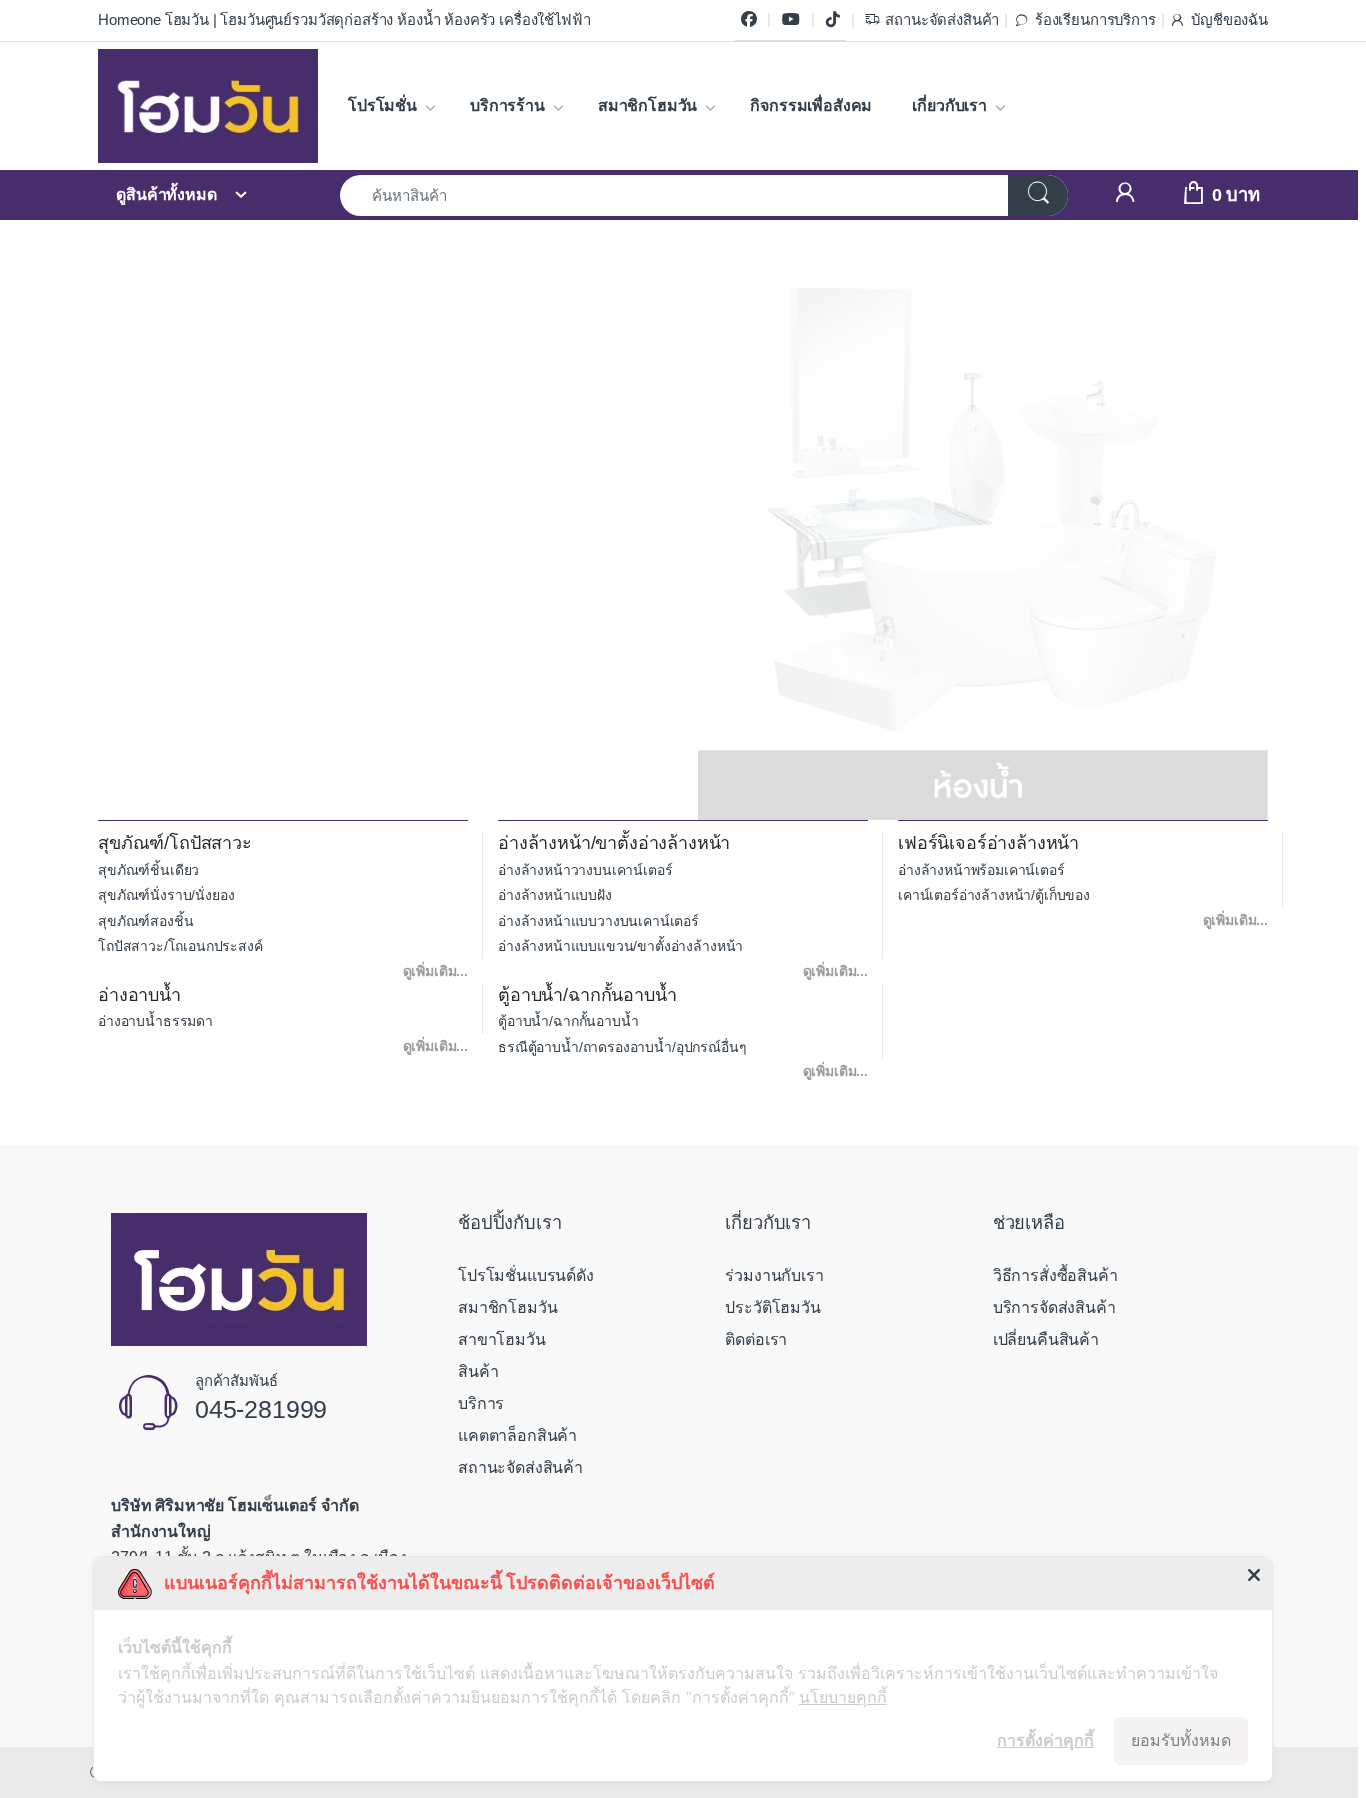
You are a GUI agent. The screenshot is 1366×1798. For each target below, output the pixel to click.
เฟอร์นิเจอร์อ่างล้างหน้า (988, 843)
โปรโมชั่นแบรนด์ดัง (526, 1275)
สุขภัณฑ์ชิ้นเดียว (148, 870)
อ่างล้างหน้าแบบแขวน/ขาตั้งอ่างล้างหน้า (620, 946)
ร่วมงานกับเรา (774, 1275)
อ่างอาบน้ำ (139, 995)
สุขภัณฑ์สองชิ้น (145, 921)
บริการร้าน (507, 105)
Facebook (749, 20)
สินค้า (478, 1371)
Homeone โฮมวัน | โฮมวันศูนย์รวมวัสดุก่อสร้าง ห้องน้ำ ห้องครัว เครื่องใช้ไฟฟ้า (344, 20)
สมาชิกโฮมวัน (647, 105)
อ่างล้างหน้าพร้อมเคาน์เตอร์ (981, 870)
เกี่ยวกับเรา (949, 105)
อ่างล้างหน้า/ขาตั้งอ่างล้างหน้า (614, 843)
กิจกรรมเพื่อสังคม (811, 105)
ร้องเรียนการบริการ (1095, 20)
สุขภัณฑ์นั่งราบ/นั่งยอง (166, 895)
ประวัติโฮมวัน (772, 1307)
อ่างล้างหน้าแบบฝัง (555, 895)
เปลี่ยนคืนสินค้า (1046, 1339)
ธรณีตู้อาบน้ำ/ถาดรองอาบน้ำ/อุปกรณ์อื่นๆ (622, 1047)
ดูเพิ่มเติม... (435, 971)
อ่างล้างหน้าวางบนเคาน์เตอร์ (585, 870)
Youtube (791, 20)
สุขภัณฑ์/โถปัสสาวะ (175, 843)
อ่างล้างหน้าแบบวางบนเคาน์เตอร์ (598, 921)
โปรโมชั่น (382, 105)
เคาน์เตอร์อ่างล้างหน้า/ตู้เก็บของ (994, 895)
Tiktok (833, 20)
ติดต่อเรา (756, 1339)
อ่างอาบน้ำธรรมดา (155, 1021)
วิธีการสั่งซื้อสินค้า (1055, 1275)
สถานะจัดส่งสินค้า (942, 20)
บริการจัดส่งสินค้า (1054, 1307)
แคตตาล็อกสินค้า (517, 1435)
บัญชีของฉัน (1229, 20)
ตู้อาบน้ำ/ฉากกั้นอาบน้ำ (587, 995)
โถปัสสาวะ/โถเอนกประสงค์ (180, 946)
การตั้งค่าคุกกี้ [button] (1045, 1740)
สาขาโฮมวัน (502, 1339)
